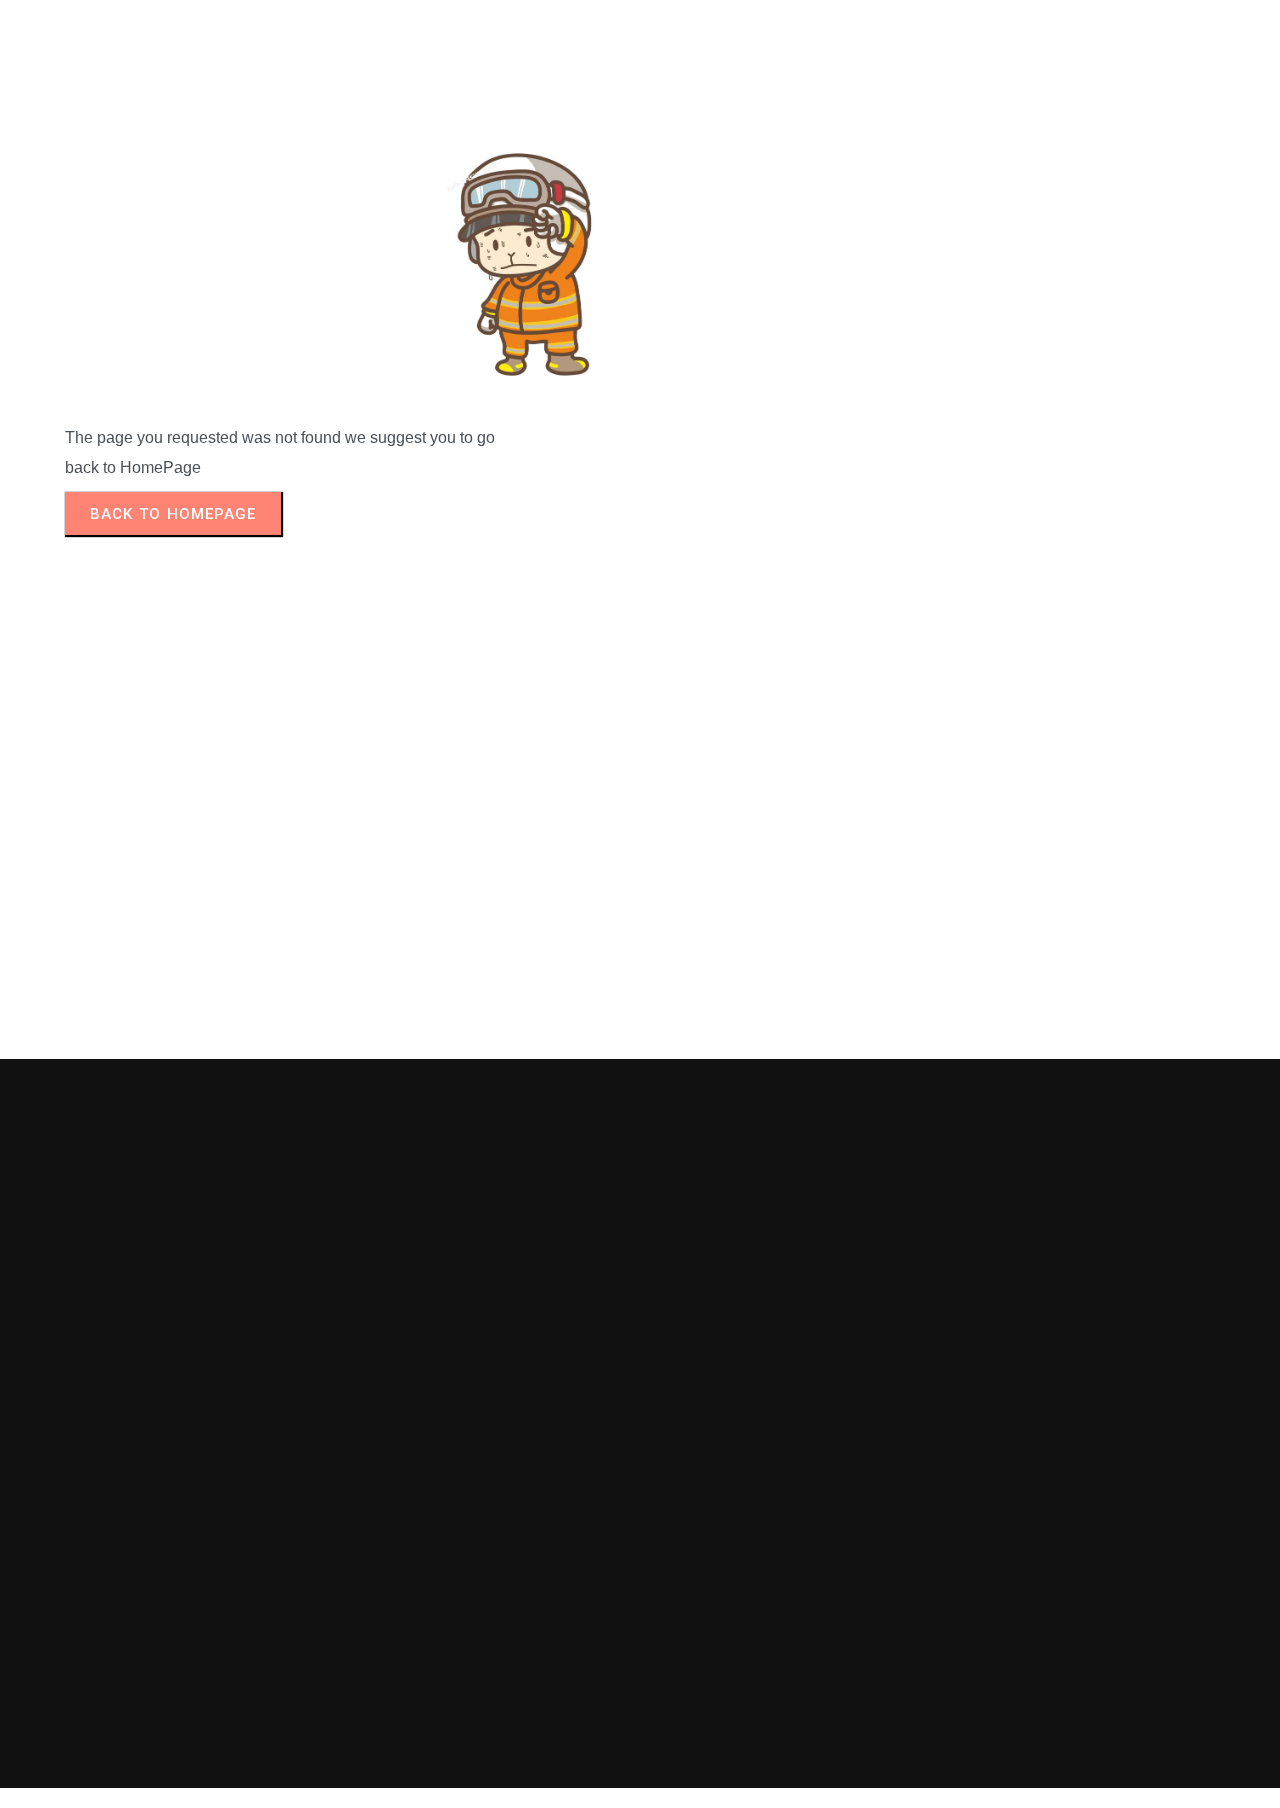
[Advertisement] (640, 799)
